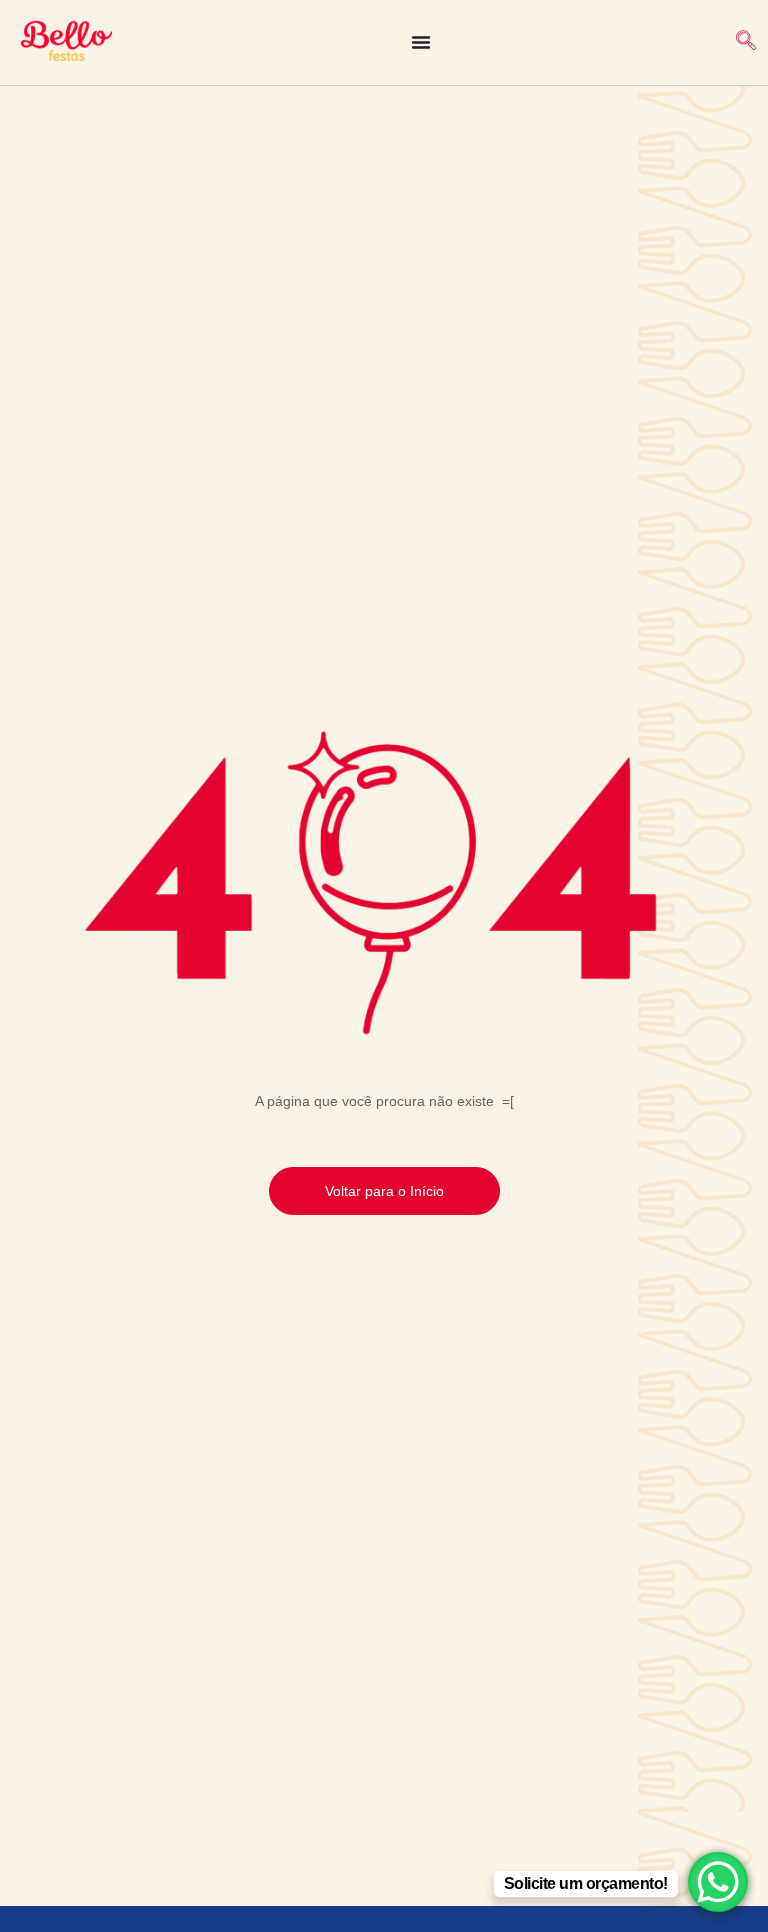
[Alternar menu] (421, 42)
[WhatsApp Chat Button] (718, 1882)
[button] (746, 42)
